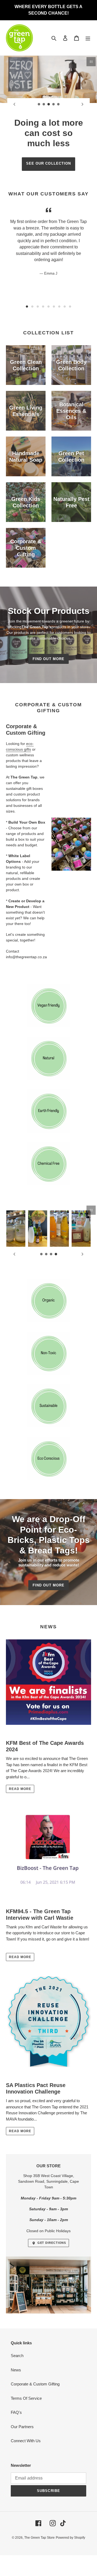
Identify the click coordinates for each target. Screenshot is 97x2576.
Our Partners (22, 2427)
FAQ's (16, 2412)
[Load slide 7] (59, 307)
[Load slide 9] (70, 307)
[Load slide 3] (49, 104)
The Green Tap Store (39, 2538)
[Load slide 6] (54, 307)
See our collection (48, 163)
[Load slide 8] (65, 307)
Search (17, 2356)
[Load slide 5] (58, 104)
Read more (20, 1789)
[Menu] (88, 38)
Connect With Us (26, 2441)
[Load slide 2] (44, 104)
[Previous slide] (15, 104)
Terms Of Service (26, 2398)
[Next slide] (82, 104)
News (16, 2370)
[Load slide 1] (39, 104)
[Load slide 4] (54, 104)
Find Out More (48, 659)
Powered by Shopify (70, 2538)
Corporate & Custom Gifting (35, 2384)
